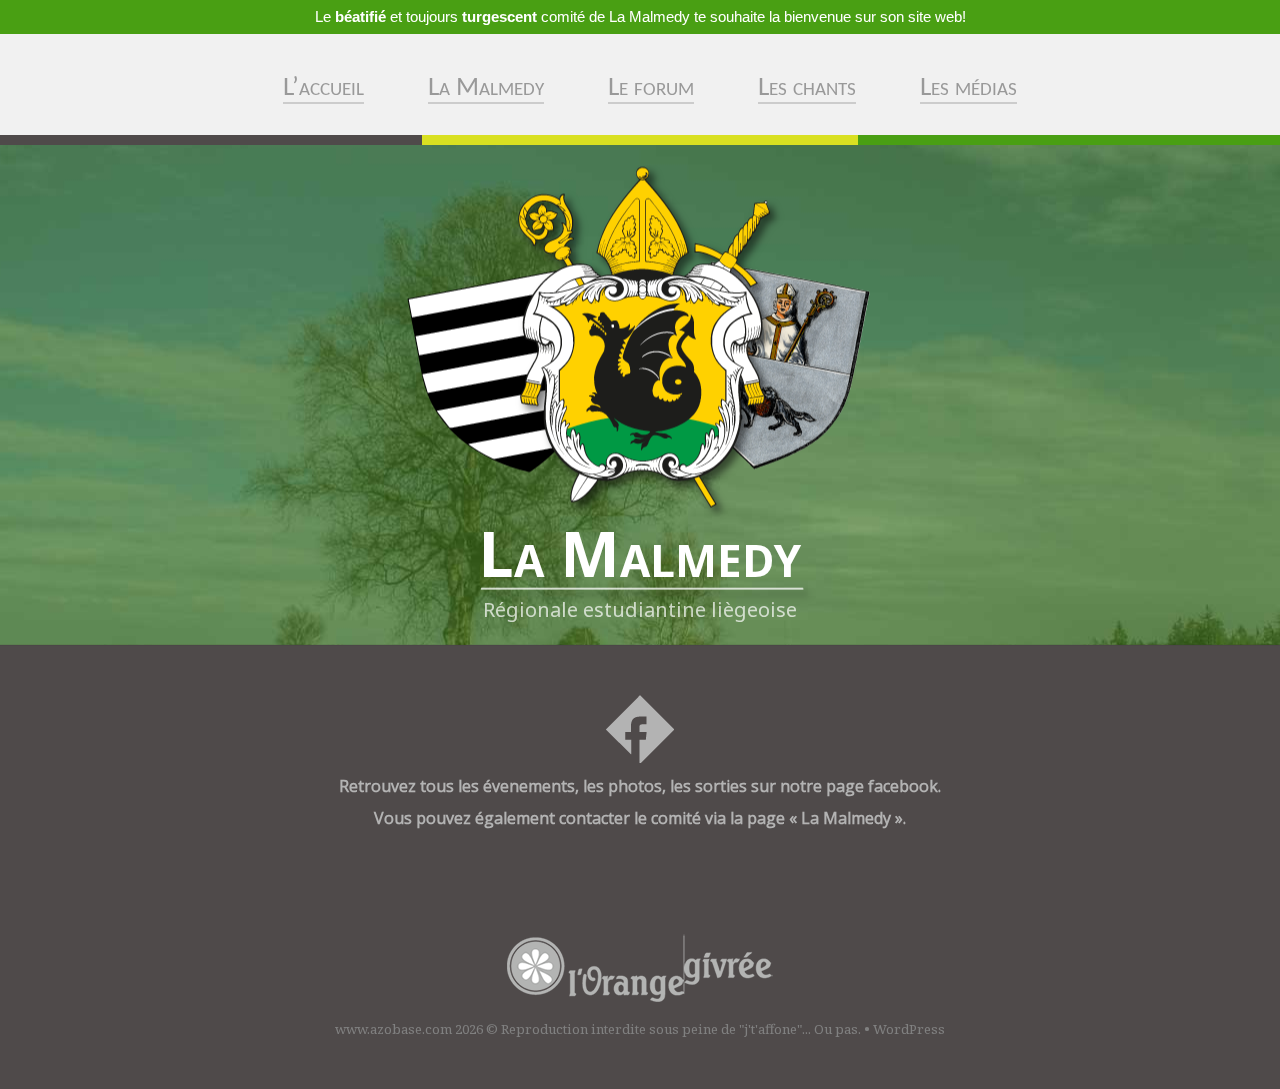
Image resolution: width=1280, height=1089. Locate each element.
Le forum (651, 88)
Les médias (968, 88)
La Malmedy (486, 88)
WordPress (909, 1029)
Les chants (807, 88)
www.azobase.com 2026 (409, 1029)
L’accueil (323, 88)
